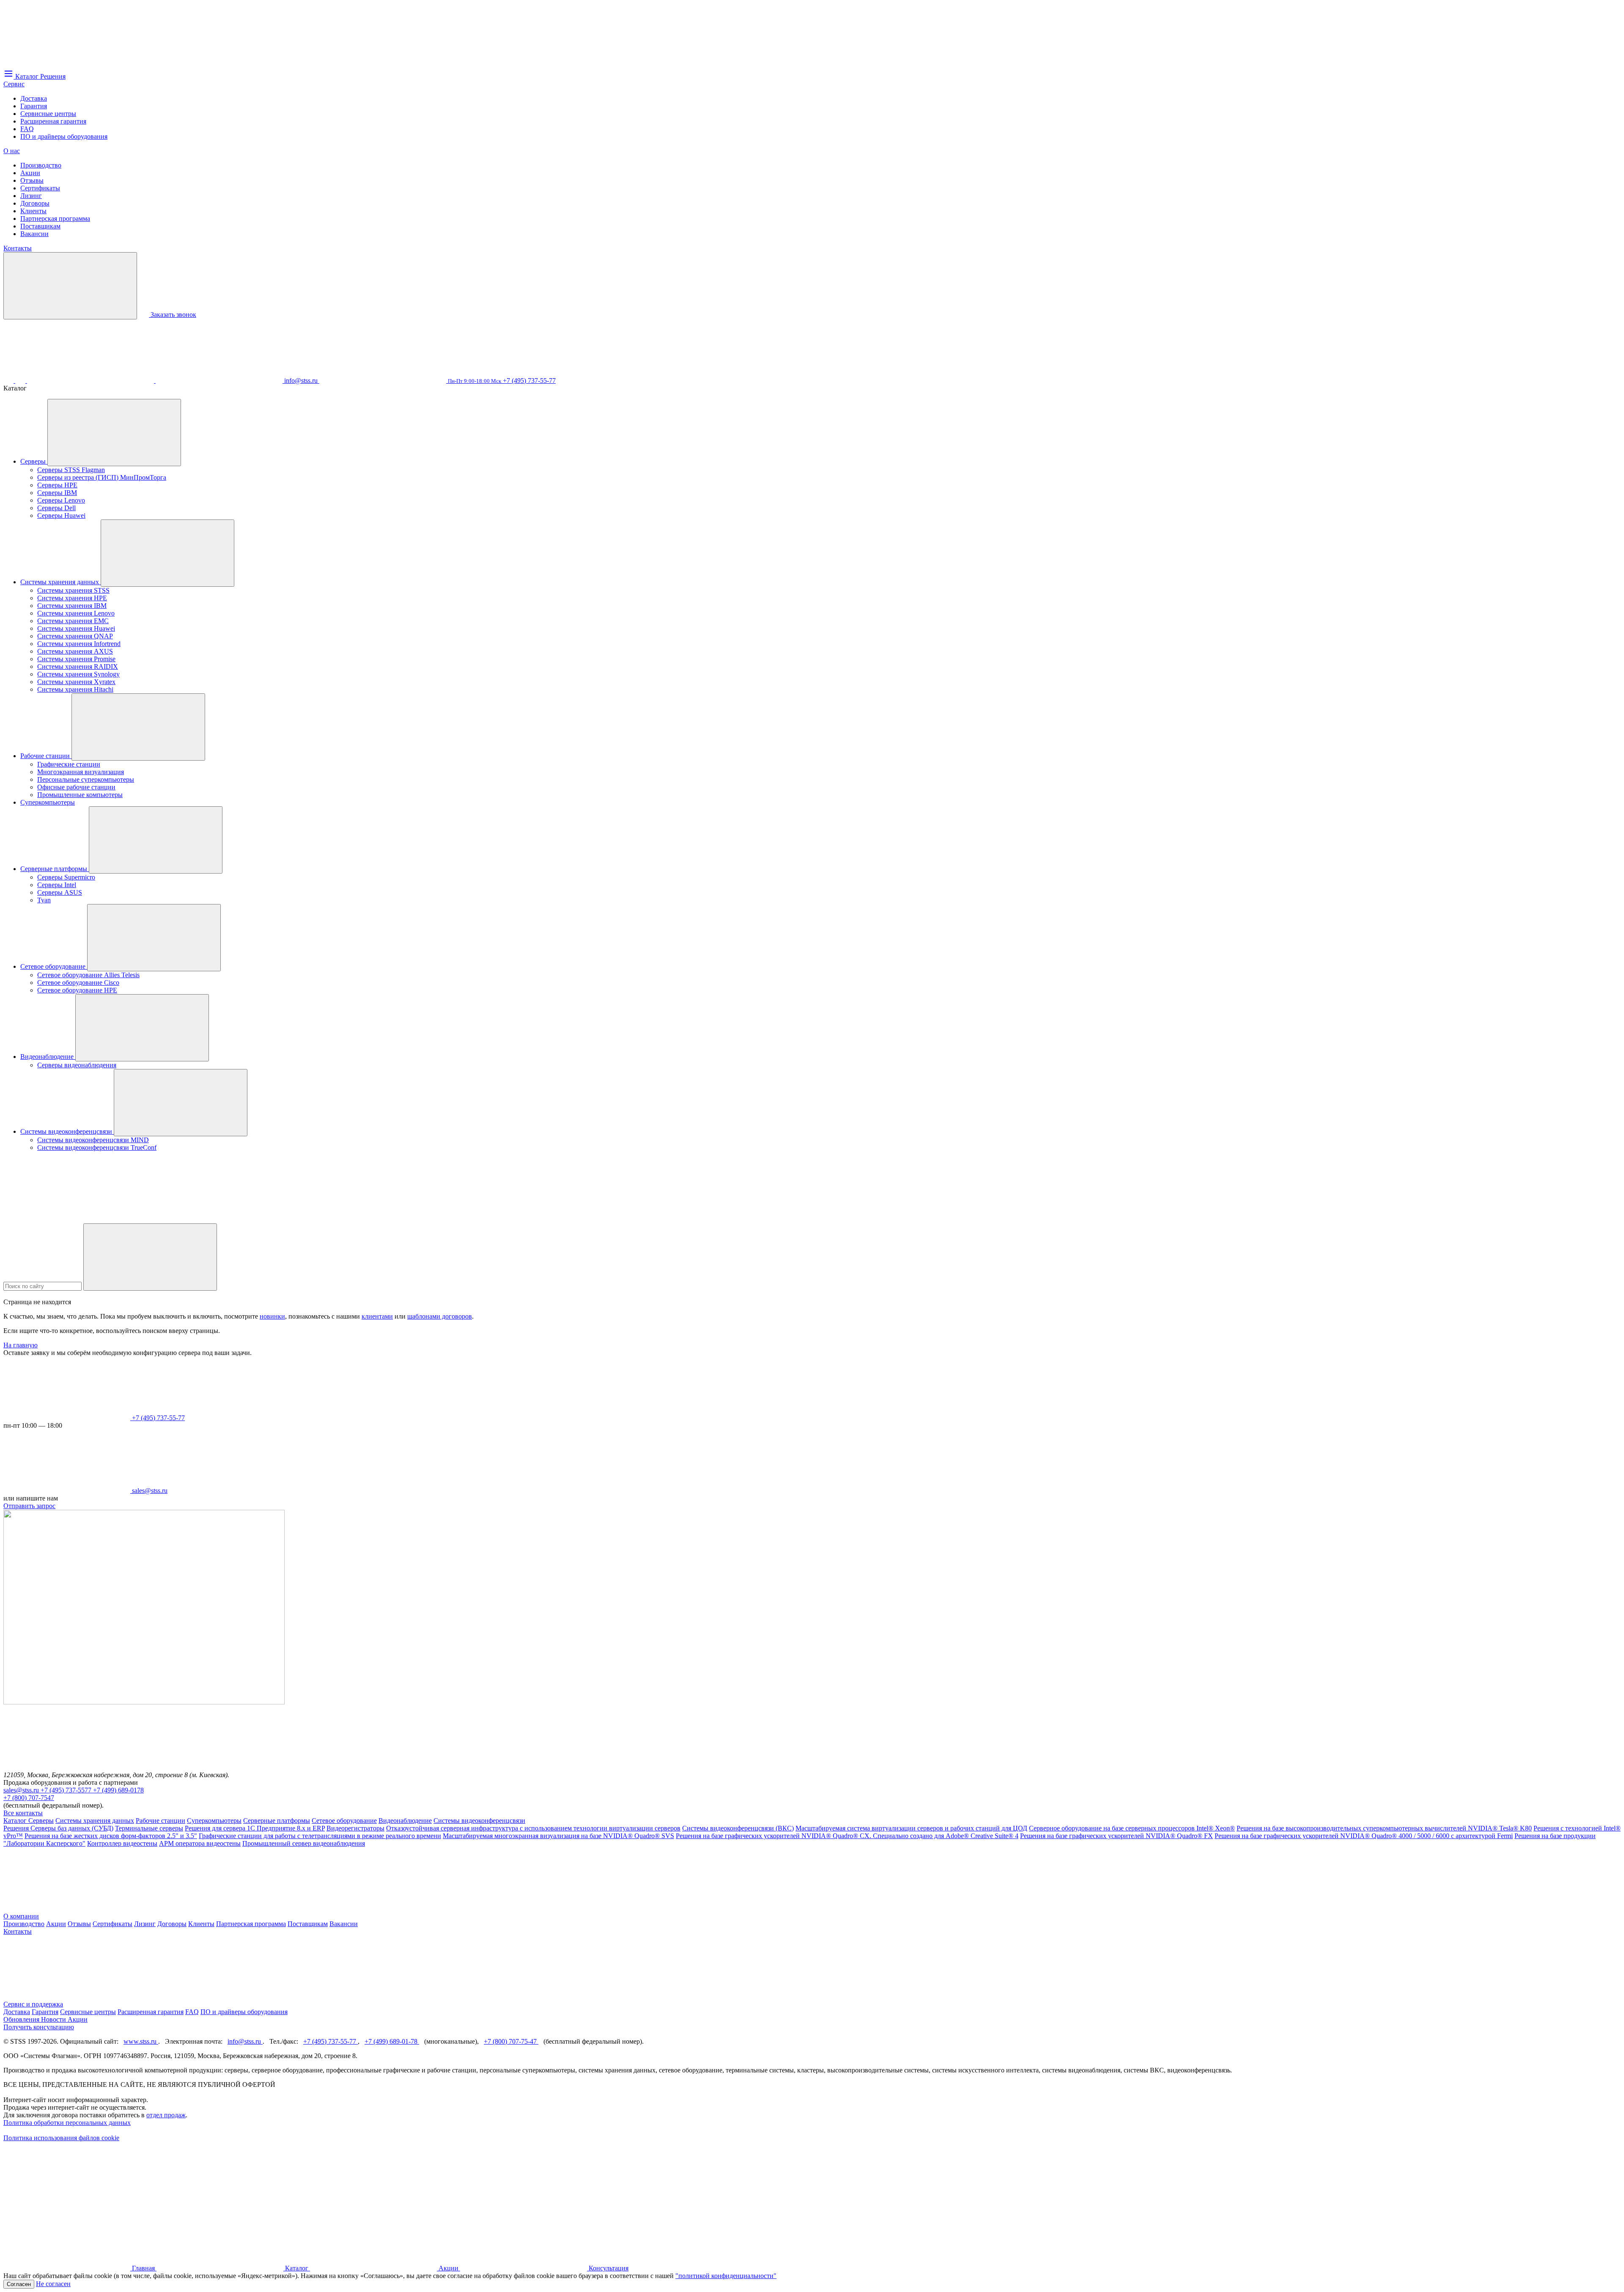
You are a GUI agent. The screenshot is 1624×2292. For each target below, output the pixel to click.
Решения (17, 1828)
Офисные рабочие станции (76, 787)
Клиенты (33, 211)
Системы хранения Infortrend (79, 644)
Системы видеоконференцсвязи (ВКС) (738, 1828)
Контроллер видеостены (122, 1843)
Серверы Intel (57, 885)
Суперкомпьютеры (48, 802)
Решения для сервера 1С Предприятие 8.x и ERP (255, 1828)
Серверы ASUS (60, 892)
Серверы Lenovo (61, 500)
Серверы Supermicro (66, 877)
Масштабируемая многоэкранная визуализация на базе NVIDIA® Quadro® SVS (558, 1836)
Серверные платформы (55, 869)
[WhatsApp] (91, 381)
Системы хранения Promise (76, 659)
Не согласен (53, 2284)
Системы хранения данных (60, 582)
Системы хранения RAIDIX (78, 666)
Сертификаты (40, 188)
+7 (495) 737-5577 (67, 1790)
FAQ (27, 129)
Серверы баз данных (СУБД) (72, 1828)
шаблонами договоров (440, 1316)
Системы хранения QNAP (75, 636)
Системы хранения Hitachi (75, 689)
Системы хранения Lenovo (76, 613)
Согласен (19, 2284)
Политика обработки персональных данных (67, 2123)
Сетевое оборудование (54, 966)
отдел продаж (166, 2115)
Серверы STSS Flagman (71, 470)
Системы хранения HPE (72, 598)
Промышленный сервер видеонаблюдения (304, 1843)
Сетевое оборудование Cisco (78, 982)
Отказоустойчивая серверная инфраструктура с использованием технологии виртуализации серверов (533, 1828)
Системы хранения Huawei (76, 628)
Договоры (35, 203)
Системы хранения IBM (72, 606)
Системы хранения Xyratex (76, 682)
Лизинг (31, 196)
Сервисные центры (48, 114)
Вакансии (34, 234)
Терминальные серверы (149, 1828)
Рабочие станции (46, 756)
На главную (21, 1345)
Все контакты (23, 1813)
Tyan (44, 900)
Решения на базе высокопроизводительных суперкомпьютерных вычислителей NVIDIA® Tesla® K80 (1384, 1828)
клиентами (377, 1316)
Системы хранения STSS (73, 590)
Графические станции (69, 764)
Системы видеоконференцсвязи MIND (93, 1140)
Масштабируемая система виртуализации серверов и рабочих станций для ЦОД (911, 1828)
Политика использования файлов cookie (61, 2138)
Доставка (34, 98)
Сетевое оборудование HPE (77, 990)
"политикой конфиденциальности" (726, 2276)
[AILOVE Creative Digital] (67, 2203)
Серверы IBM (57, 493)
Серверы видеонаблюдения (77, 1065)
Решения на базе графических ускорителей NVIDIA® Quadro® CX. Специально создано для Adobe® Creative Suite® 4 (847, 1836)
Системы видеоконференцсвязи (67, 1131)
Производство (41, 165)
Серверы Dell (56, 508)
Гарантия (34, 106)
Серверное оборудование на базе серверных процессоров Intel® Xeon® (1132, 1828)
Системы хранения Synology (78, 674)
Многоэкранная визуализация (81, 772)
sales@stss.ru (22, 1790)
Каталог (16, 1821)
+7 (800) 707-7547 (29, 1798)
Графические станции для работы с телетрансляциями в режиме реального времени (320, 1836)
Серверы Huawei (61, 515)
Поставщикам (40, 226)
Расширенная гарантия (53, 121)
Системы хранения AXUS (75, 651)
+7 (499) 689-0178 (118, 1790)
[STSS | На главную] (67, 65)
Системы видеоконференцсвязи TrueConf (97, 1147)
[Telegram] (220, 381)
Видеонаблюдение (48, 1057)
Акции (30, 173)
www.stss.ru (141, 2041)
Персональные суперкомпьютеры (86, 779)
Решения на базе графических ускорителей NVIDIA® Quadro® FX (1116, 1836)
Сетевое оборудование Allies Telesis (88, 975)
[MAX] (21, 381)
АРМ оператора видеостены (200, 1843)
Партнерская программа (55, 218)
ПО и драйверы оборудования (64, 136)
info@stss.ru (245, 2041)
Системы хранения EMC (73, 621)
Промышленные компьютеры (80, 795)
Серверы (34, 461)
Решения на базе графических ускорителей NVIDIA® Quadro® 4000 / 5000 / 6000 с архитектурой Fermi (1364, 1836)
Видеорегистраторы (355, 1828)
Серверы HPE (57, 485)
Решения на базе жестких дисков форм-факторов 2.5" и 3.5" (111, 1836)
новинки (272, 1316)
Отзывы (32, 180)
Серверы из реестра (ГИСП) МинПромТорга (102, 477)
